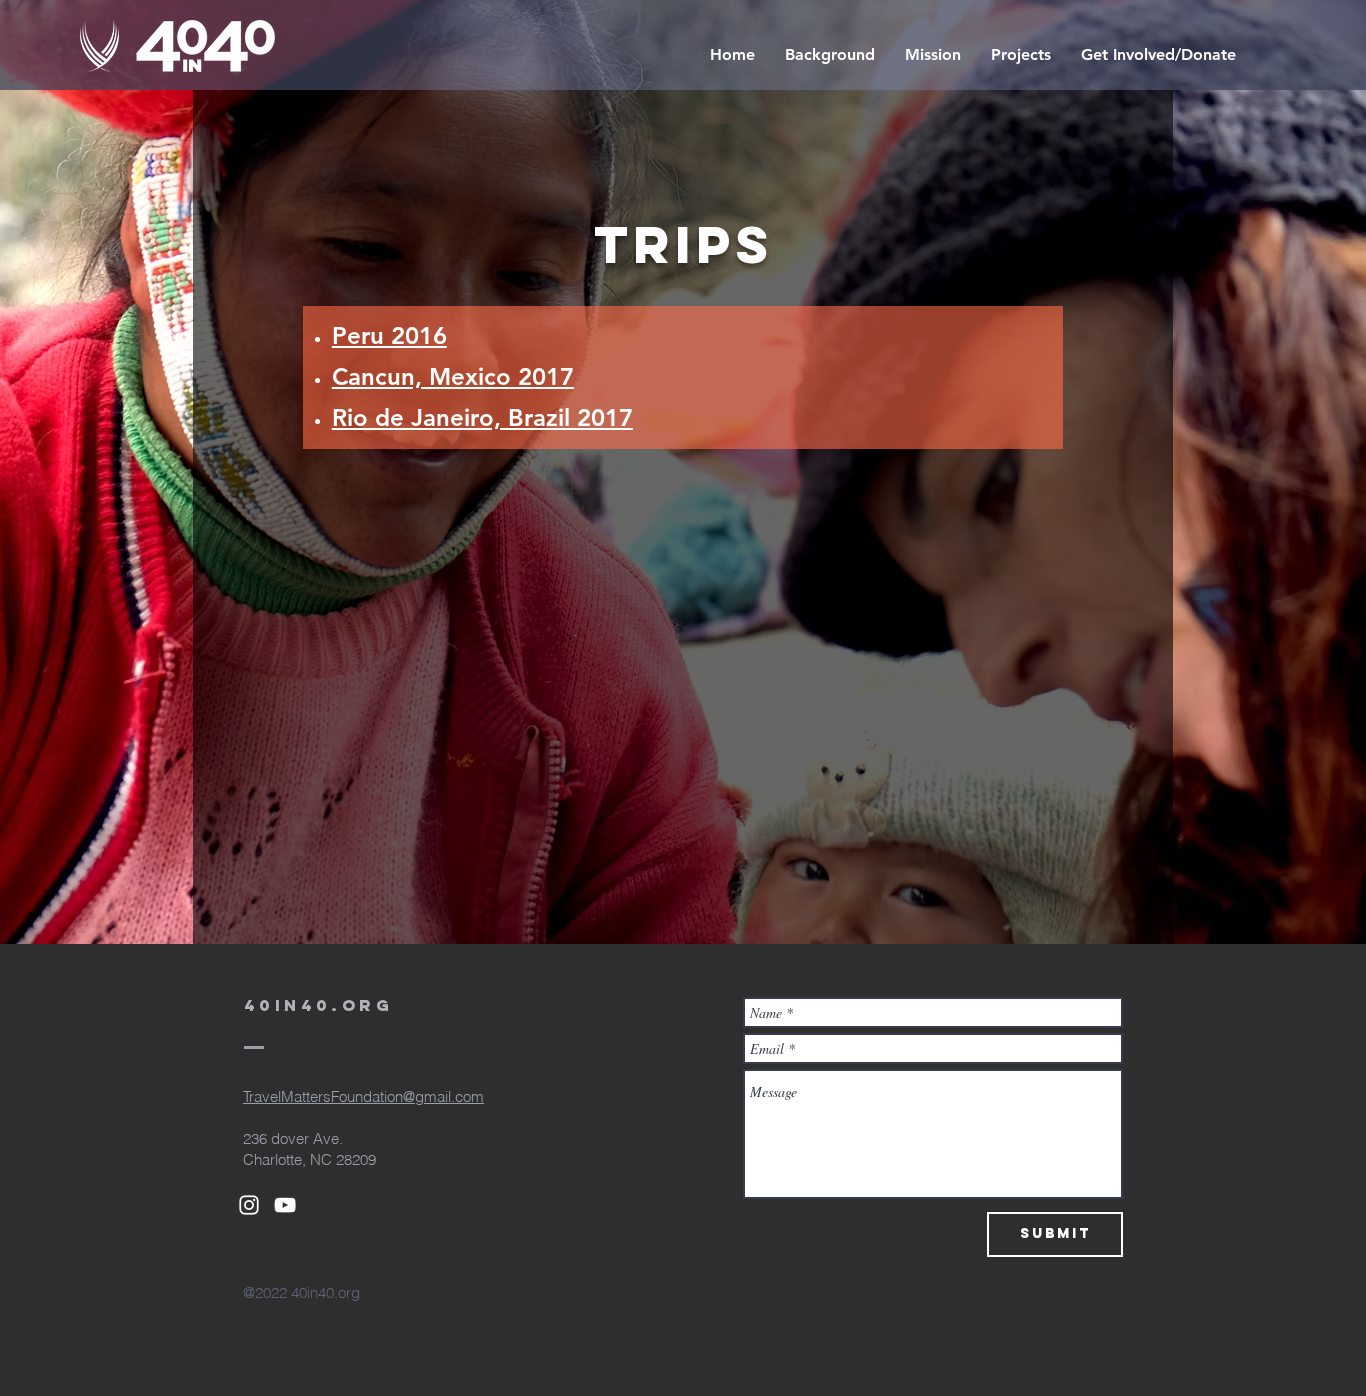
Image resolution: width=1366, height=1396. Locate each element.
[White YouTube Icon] (285, 1205)
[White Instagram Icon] (249, 1205)
